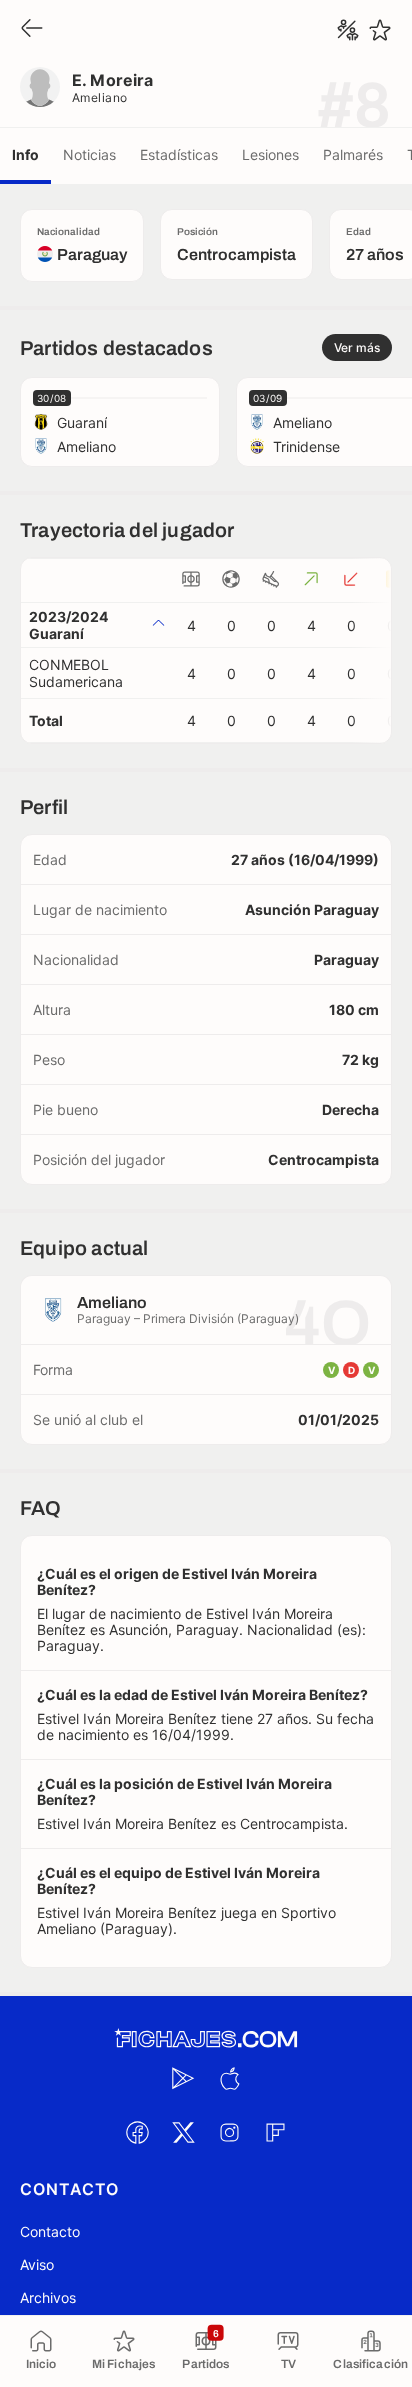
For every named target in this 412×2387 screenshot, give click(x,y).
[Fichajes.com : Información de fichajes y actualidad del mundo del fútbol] (206, 2039)
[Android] (183, 2078)
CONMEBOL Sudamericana (76, 673)
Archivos (48, 2297)
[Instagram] (229, 2132)
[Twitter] (183, 2132)
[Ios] (229, 2078)
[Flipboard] (275, 2132)
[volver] (32, 29)
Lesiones (270, 154)
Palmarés (353, 154)
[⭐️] (380, 30)
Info (25, 154)
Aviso (37, 2264)
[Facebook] (137, 2132)
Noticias (89, 154)
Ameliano (100, 97)
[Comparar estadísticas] (348, 30)
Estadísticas (179, 154)
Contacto (50, 2231)
